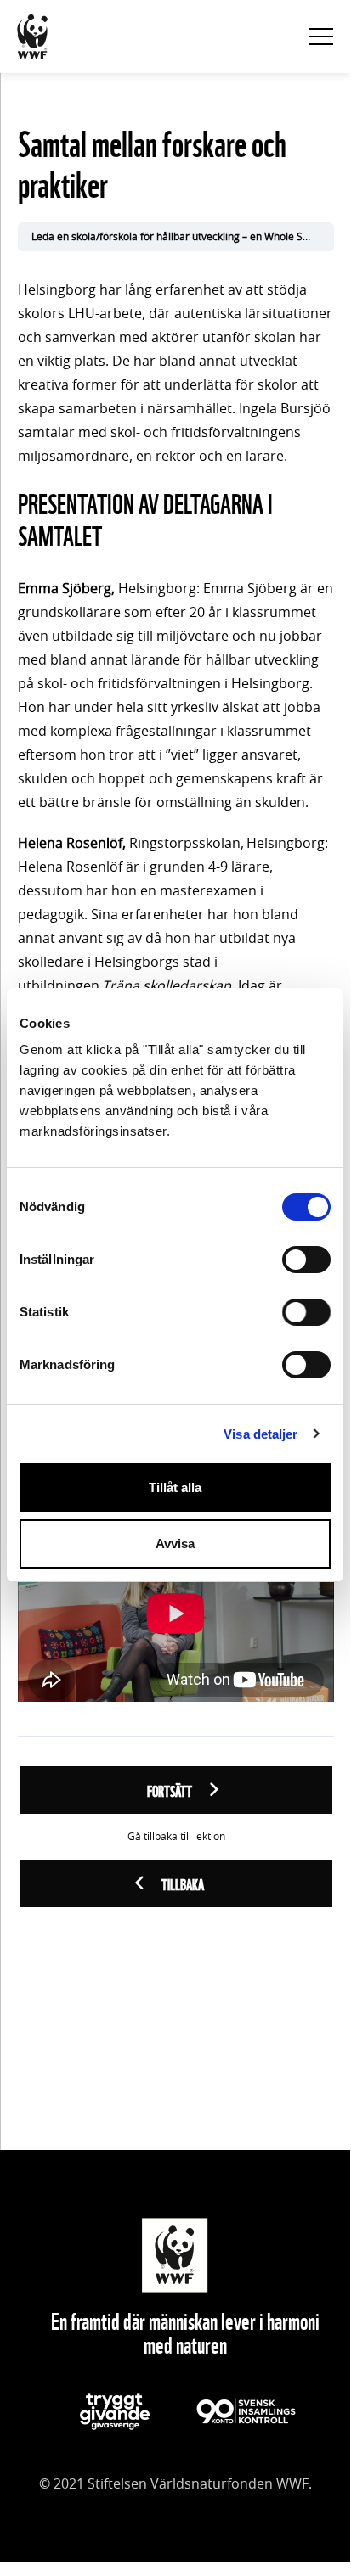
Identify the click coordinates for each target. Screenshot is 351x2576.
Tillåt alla (175, 1487)
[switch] (306, 1260)
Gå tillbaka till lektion (176, 1837)
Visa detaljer (260, 1434)
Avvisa (175, 1543)
